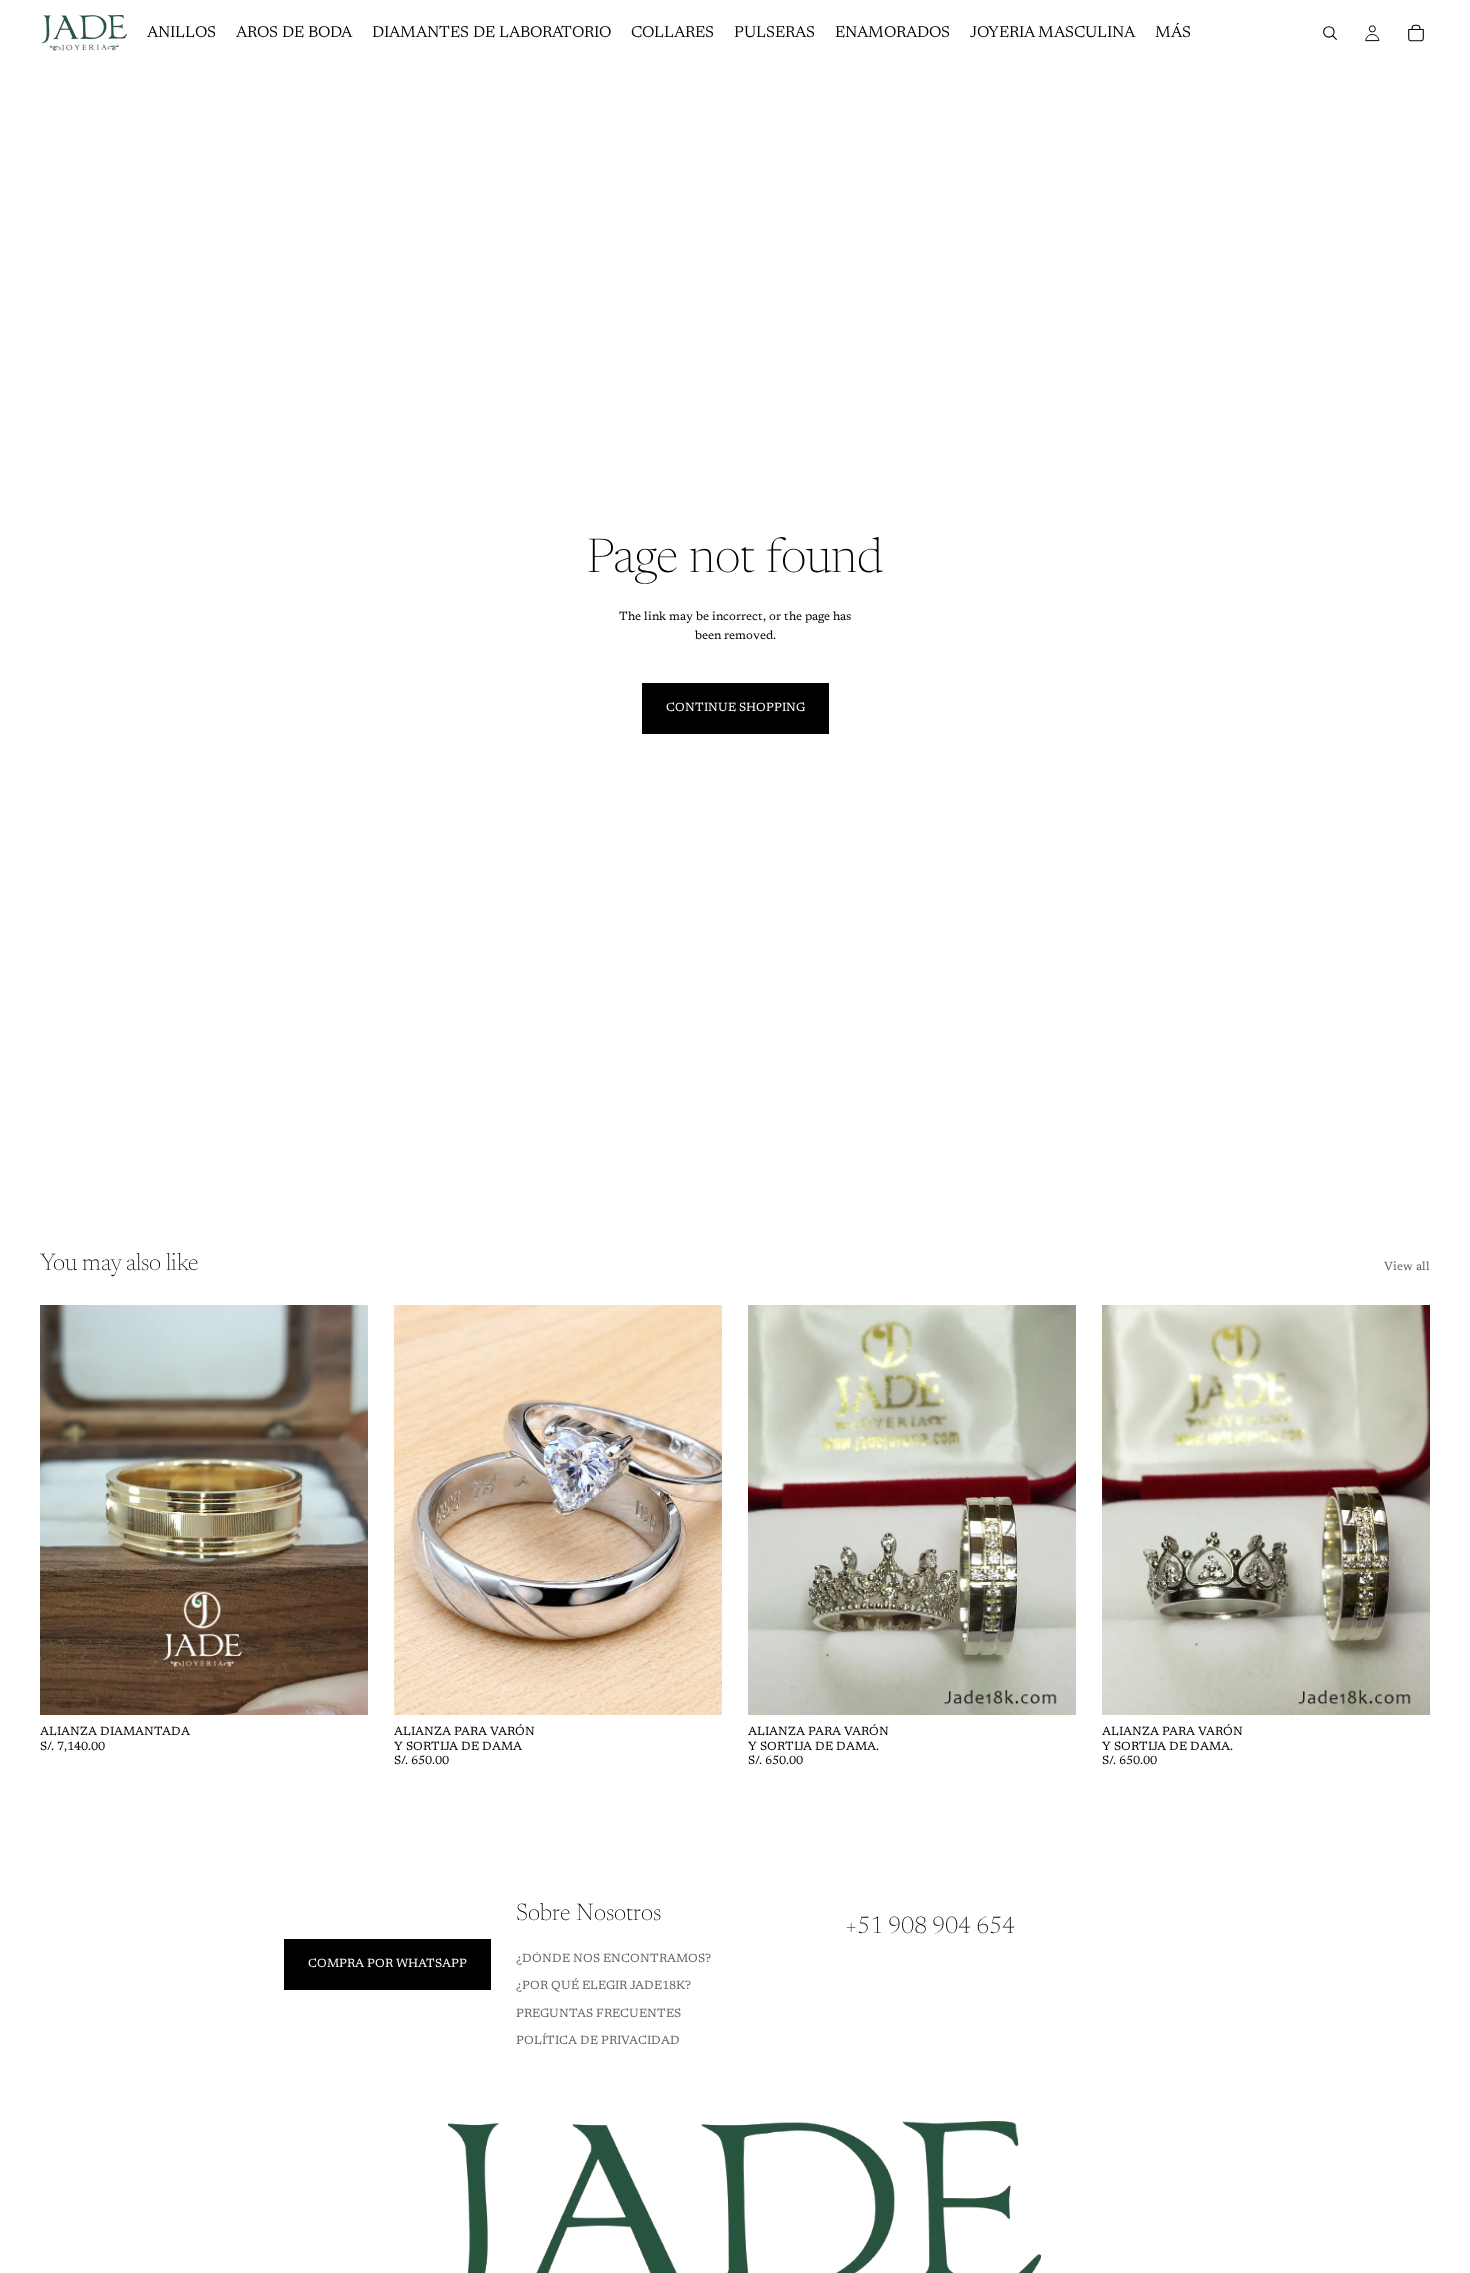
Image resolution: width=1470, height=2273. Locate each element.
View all (1407, 1267)
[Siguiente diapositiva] (338, 1510)
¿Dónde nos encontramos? (613, 1959)
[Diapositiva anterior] (70, 1510)
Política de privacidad (598, 2041)
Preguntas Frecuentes (598, 2014)
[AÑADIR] (337, 1684)
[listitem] (1173, 33)
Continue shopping (735, 708)
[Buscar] (1330, 33)
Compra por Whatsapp (387, 1964)
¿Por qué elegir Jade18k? (603, 1987)
